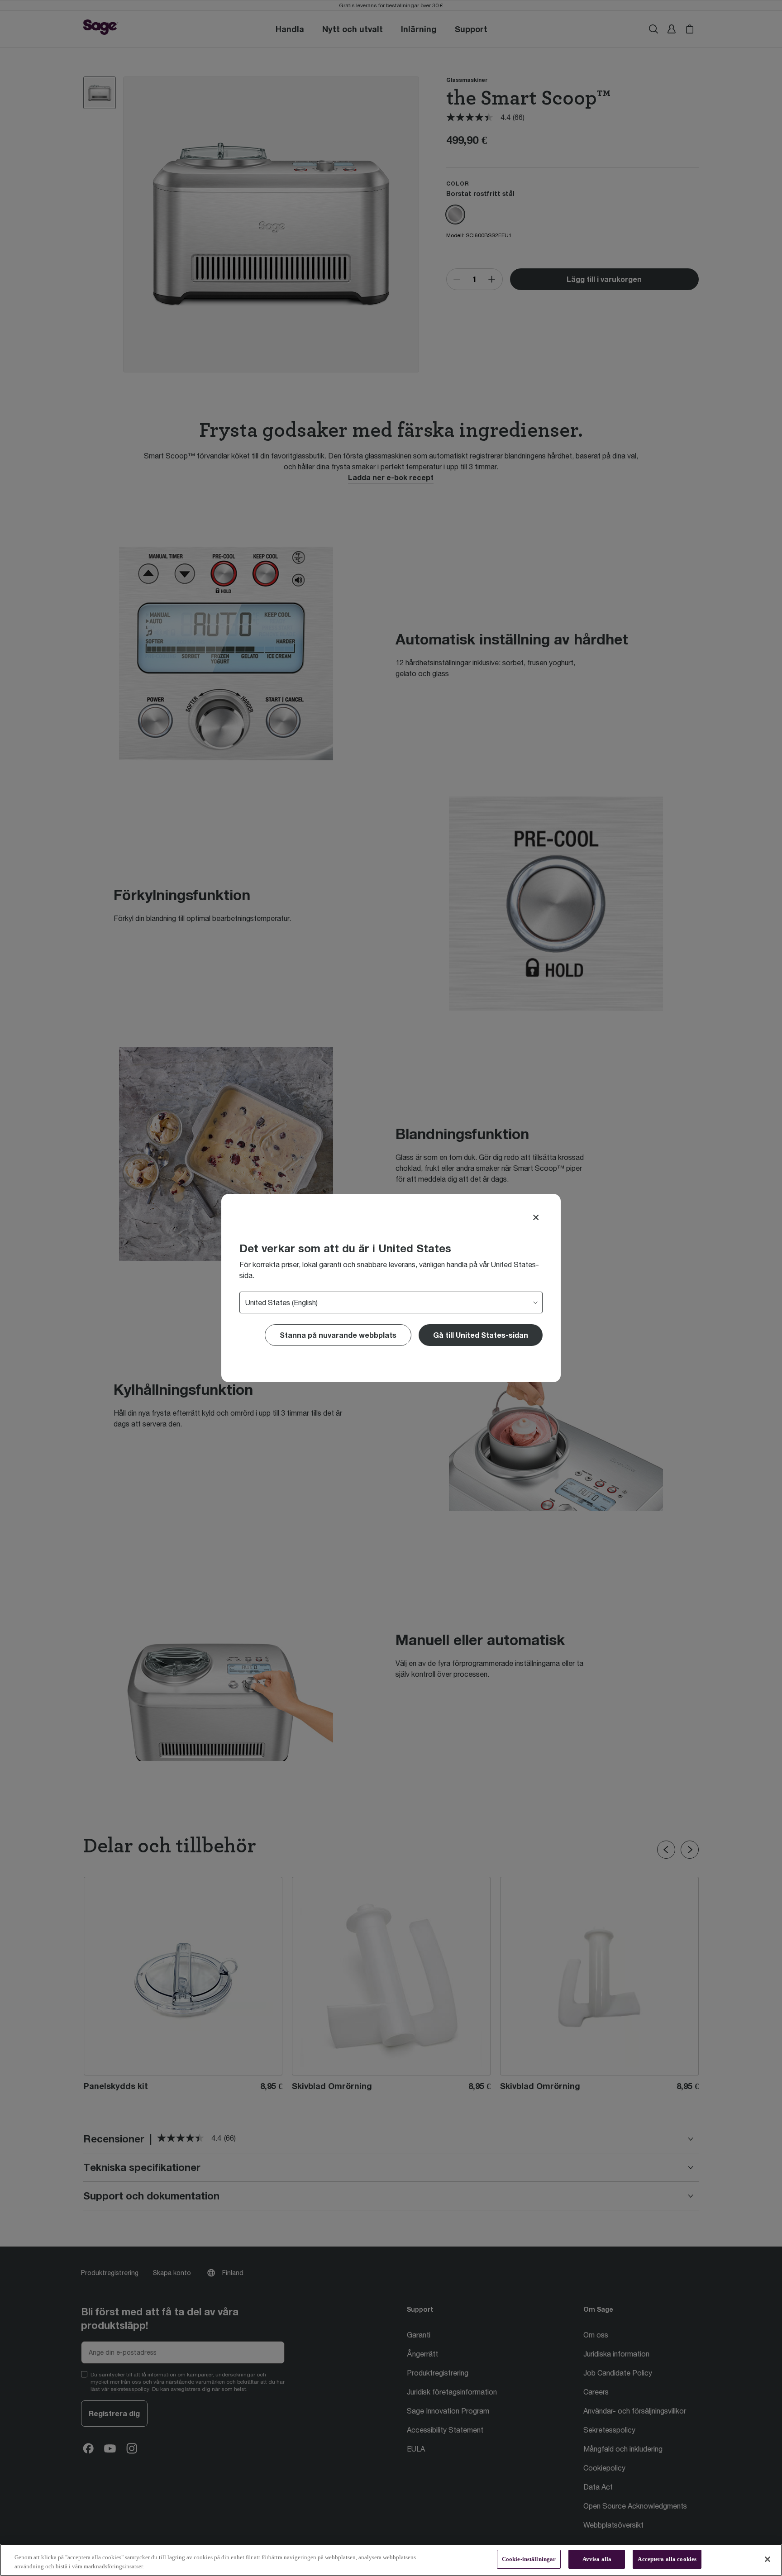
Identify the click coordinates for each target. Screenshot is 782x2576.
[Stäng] (768, 2559)
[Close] (536, 1217)
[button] (481, 1335)
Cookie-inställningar (529, 2559)
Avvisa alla (597, 2559)
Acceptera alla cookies (667, 2559)
